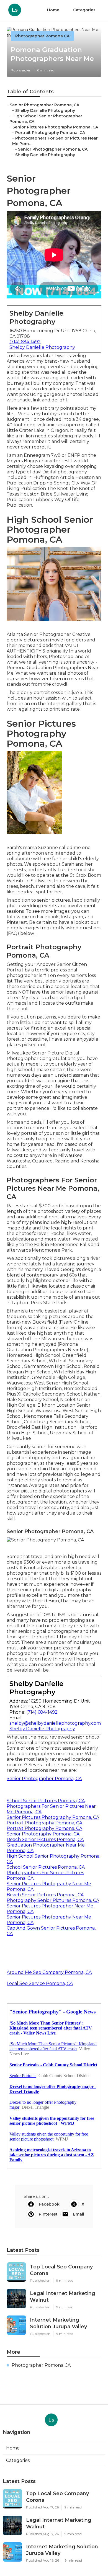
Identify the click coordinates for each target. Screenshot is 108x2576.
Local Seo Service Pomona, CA (40, 1983)
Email (79, 2214)
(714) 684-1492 (25, 342)
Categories (84, 10)
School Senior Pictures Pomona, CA (46, 1801)
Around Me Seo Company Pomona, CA (49, 1972)
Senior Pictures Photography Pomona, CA (55, 127)
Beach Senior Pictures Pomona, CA (45, 1839)
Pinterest (48, 2214)
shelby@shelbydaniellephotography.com (55, 1723)
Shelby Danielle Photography (45, 110)
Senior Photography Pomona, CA (43, 1834)
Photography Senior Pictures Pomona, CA (53, 1900)
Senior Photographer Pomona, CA (44, 105)
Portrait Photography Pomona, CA (50, 133)
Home (53, 10)
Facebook (49, 2204)
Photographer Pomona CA (42, 36)
